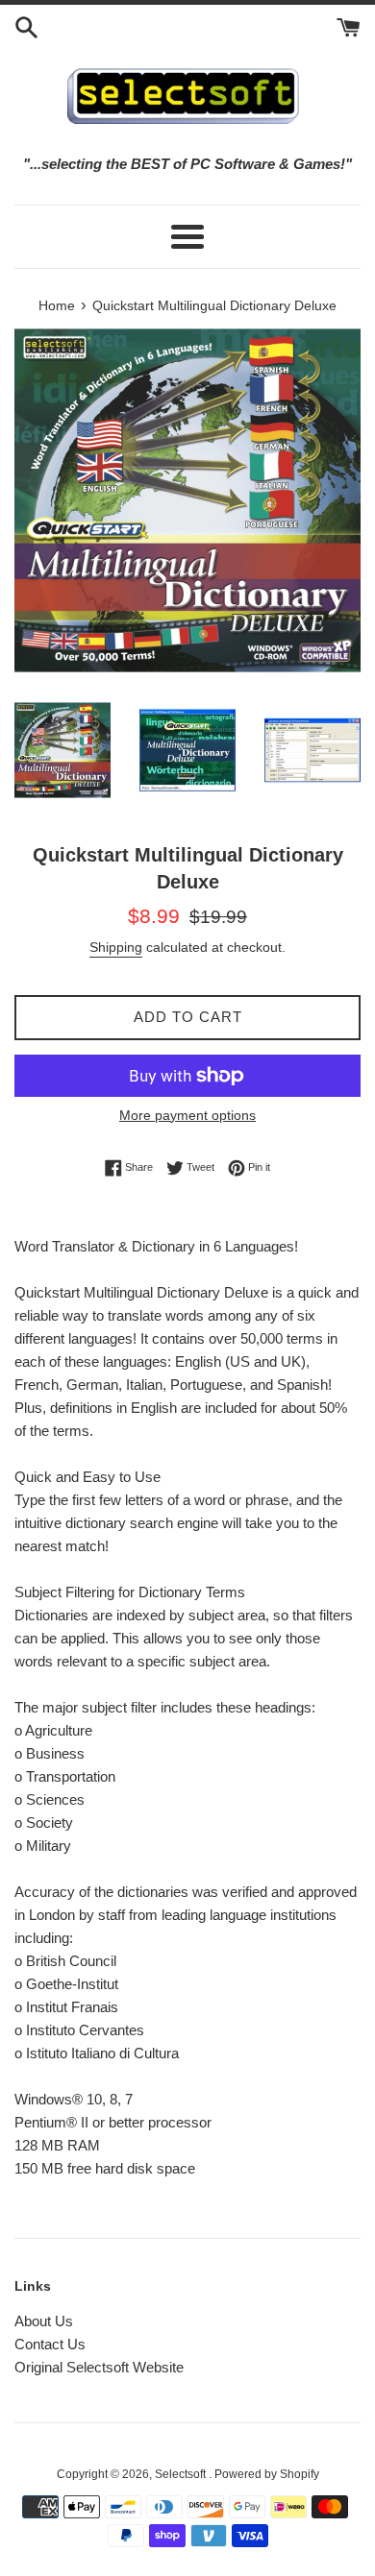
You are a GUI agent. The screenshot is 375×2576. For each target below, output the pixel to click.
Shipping (116, 947)
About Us (44, 2321)
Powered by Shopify (267, 2474)
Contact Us (50, 2344)
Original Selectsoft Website (99, 2367)
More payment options (187, 1115)
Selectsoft (182, 2474)
